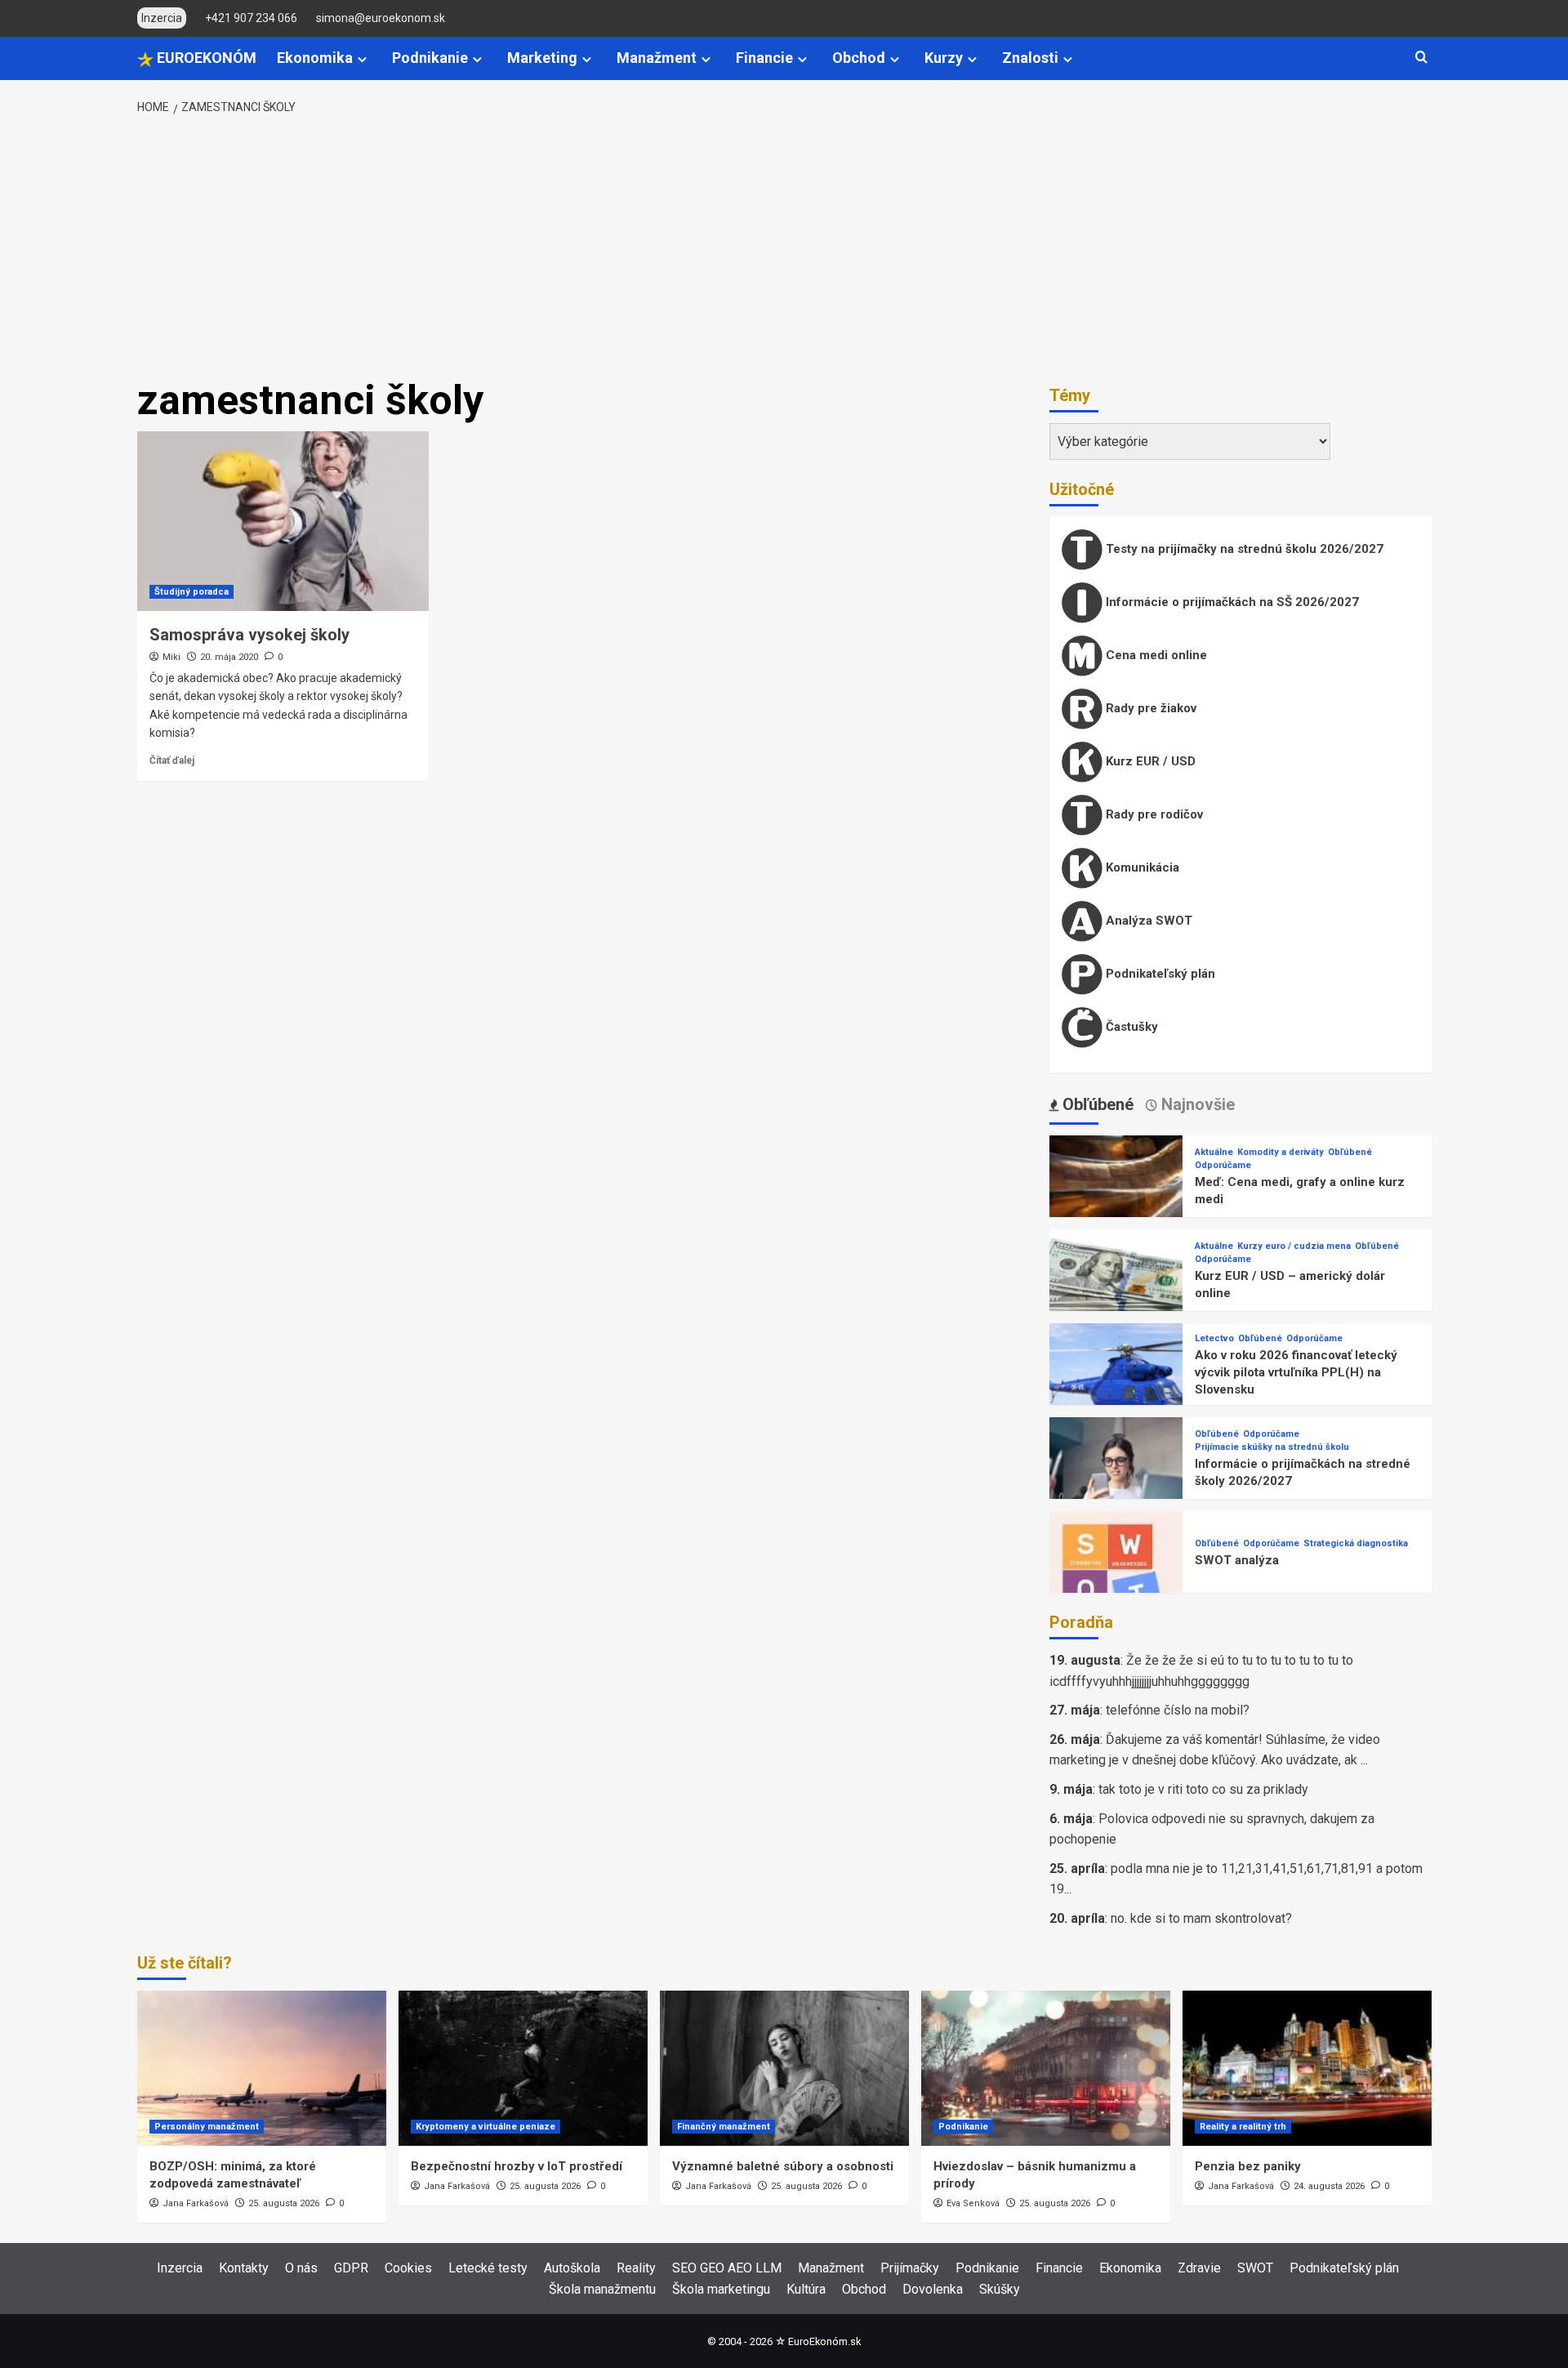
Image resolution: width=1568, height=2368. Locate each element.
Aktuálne (1214, 1152)
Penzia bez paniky (1248, 2166)
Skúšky (1000, 2289)
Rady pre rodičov (1153, 814)
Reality (636, 2268)
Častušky (1130, 1027)
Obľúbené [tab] (1096, 1104)
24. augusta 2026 (1329, 2186)
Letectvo (1214, 1338)
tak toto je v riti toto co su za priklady (1203, 1789)
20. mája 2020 (229, 657)
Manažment (657, 58)
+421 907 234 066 (251, 18)
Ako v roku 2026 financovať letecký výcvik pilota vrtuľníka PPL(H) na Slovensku (1296, 1372)
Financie (764, 58)
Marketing (542, 58)
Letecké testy (488, 2268)
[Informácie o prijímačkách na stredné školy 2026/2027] (1116, 1483)
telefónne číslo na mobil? (1178, 1710)
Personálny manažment (207, 2127)
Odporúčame (1223, 1165)
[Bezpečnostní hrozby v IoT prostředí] (523, 2068)
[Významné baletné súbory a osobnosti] (784, 2068)
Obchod (859, 58)
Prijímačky (910, 2268)
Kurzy (944, 58)
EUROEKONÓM (205, 58)
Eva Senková (973, 2203)
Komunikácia (1141, 867)
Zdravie (1199, 2268)
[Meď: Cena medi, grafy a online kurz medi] (1116, 1201)
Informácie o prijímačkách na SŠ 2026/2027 (1231, 602)
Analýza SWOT (1147, 921)
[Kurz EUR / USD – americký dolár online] (1116, 1295)
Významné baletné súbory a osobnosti (783, 2166)
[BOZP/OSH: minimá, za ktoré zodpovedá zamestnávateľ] (262, 2068)
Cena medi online (1155, 655)
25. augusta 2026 (284, 2203)
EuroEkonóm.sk (824, 2341)
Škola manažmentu (602, 2289)
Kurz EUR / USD (1149, 761)
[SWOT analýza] (1116, 1577)
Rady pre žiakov (1149, 708)
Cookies (408, 2268)
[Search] (1421, 58)
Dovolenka (933, 2289)
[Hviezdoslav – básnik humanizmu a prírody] (1046, 2068)
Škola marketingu (721, 2289)
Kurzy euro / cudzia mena (1294, 1246)
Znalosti (1030, 58)
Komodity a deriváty (1281, 1152)
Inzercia (180, 2268)
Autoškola (572, 2268)
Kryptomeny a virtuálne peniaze (486, 2127)
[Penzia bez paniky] (1307, 2068)
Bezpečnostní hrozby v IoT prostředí (517, 2166)
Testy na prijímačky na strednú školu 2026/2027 (1243, 549)
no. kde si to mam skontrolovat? (1201, 1918)
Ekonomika (315, 58)
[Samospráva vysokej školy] (283, 521)
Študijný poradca (192, 592)
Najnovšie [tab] (1196, 1104)
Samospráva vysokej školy (249, 635)
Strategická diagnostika (1356, 1543)
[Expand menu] (362, 59)
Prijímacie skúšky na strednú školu (1272, 1447)
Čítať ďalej (172, 760)
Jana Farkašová (196, 2203)
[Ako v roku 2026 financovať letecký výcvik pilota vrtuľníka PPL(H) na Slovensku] (1116, 1389)
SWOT (1255, 2268)
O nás (301, 2268)
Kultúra (806, 2289)
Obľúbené (1350, 1152)
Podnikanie (430, 58)
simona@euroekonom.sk (381, 18)
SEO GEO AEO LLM (727, 2268)
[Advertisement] (784, 248)
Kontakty (244, 2268)
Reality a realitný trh (1243, 2127)
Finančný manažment (724, 2127)
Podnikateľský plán (1159, 974)
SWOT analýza (1237, 1560)
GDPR (351, 2268)
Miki (171, 657)
